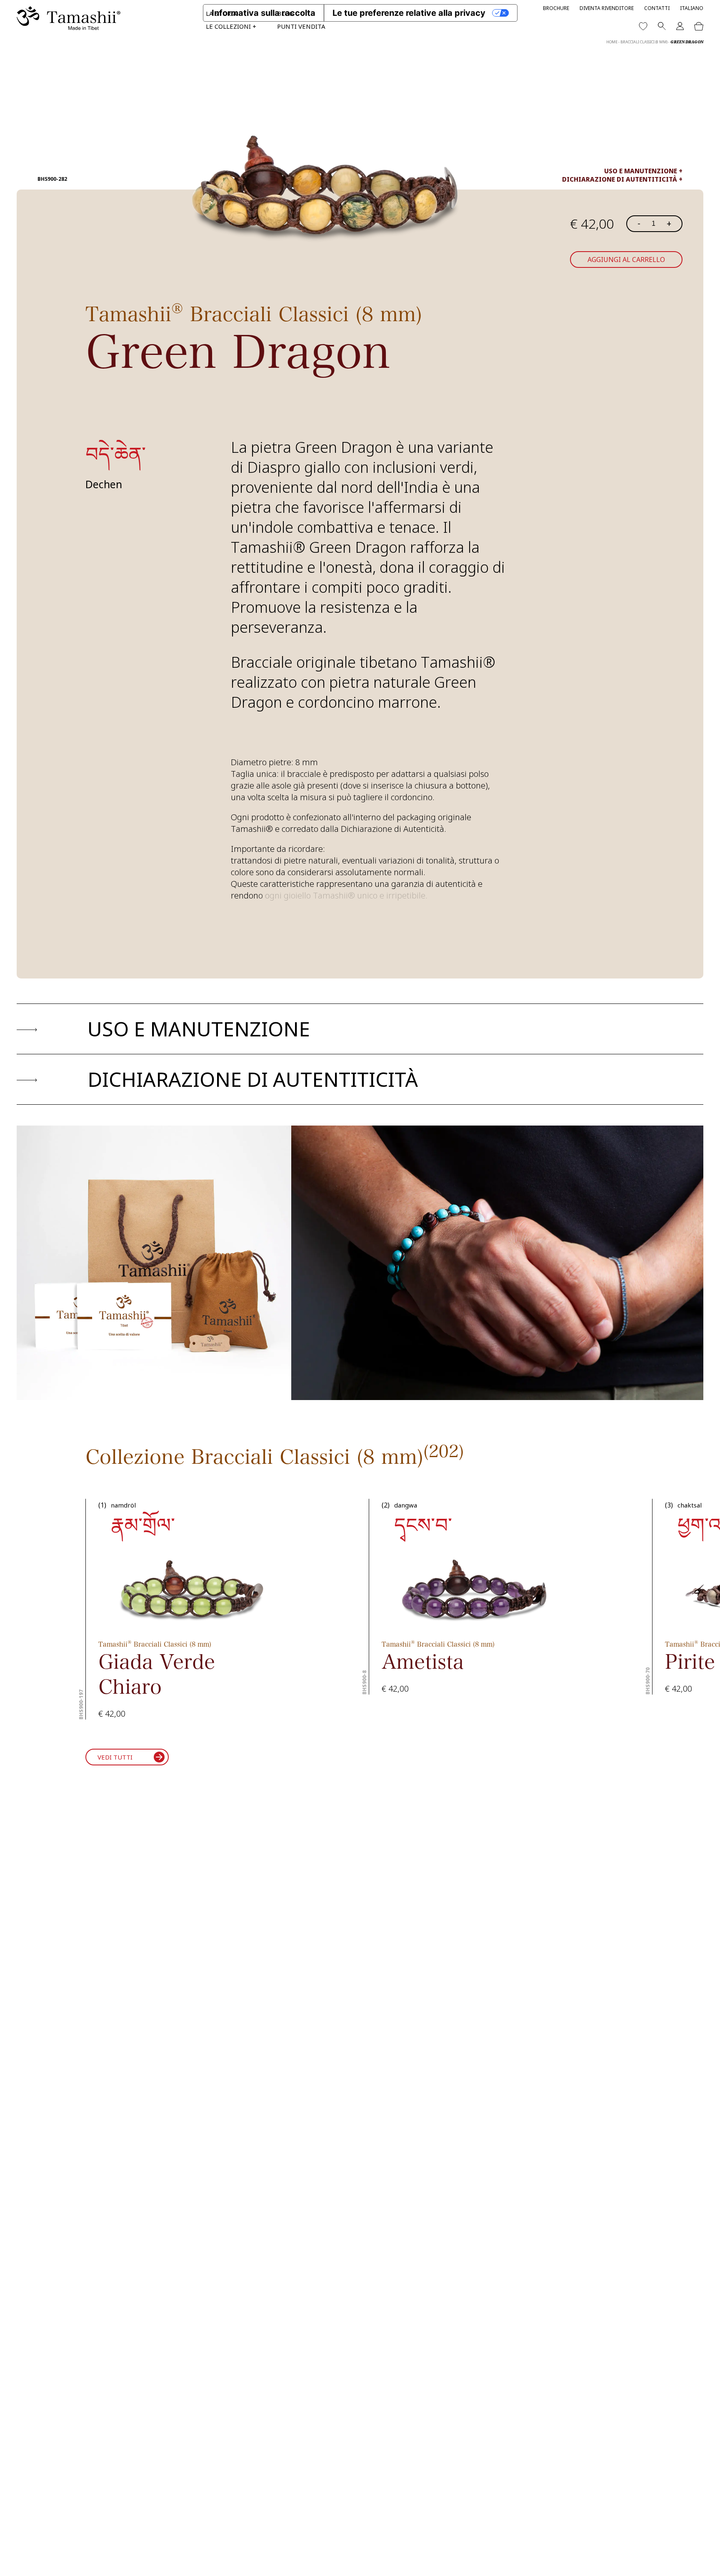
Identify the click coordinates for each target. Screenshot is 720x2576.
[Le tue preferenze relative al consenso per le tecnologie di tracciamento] (705, 2561)
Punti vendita (301, 26)
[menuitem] (692, 8)
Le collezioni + (231, 26)
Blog (285, 13)
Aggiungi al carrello (626, 260)
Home (612, 42)
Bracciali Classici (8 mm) (644, 42)
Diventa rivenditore (607, 8)
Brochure (556, 8)
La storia (221, 13)
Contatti (657, 8)
